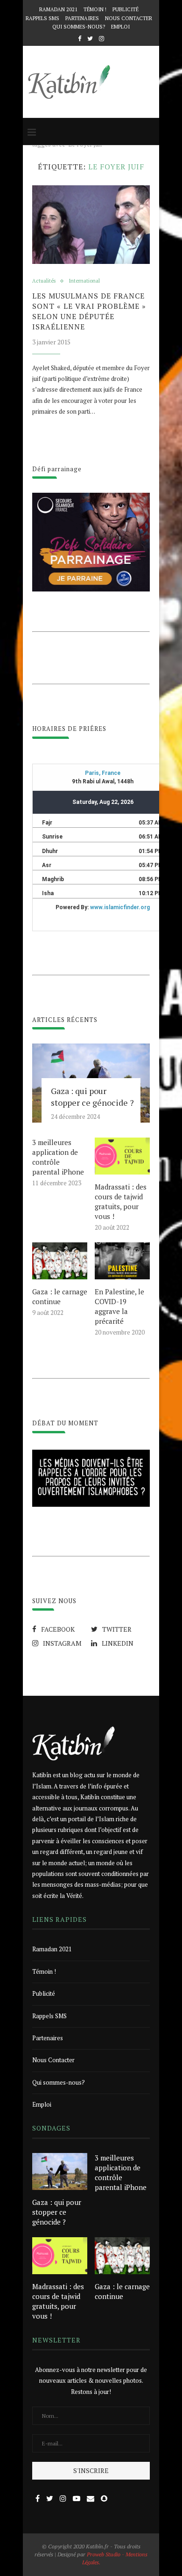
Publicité (126, 9)
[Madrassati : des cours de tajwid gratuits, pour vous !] (122, 1156)
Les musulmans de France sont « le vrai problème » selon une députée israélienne (89, 311)
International (84, 281)
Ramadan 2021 (58, 9)
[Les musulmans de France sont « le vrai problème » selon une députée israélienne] (91, 225)
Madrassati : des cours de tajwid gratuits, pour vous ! (121, 1201)
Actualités (44, 281)
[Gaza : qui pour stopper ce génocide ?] (60, 2171)
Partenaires (82, 18)
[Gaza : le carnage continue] (60, 1261)
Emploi (120, 27)
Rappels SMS (42, 18)
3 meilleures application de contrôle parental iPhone (58, 1157)
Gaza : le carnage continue (60, 1296)
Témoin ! (95, 9)
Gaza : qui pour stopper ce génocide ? (92, 1097)
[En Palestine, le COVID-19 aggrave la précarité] (122, 1261)
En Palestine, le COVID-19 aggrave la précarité (119, 1306)
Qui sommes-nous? (79, 27)
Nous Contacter (129, 18)
